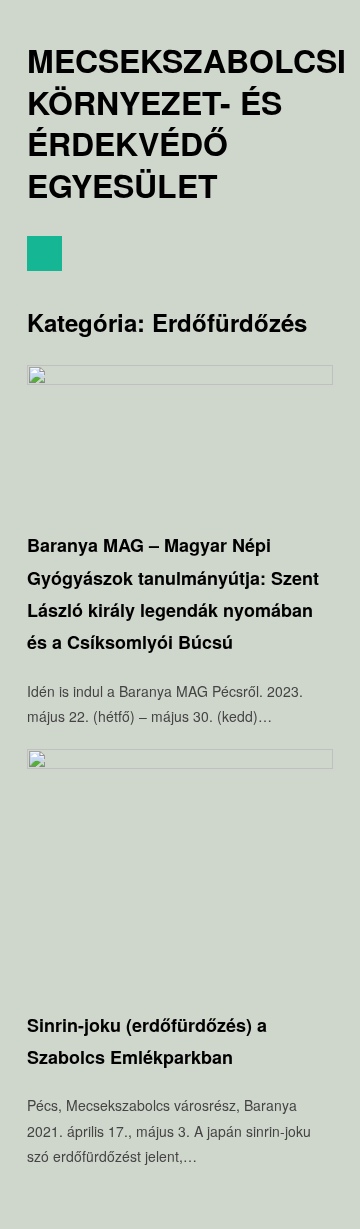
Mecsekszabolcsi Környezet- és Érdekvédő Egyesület (186, 123)
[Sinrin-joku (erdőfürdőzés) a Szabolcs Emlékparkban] (180, 763)
